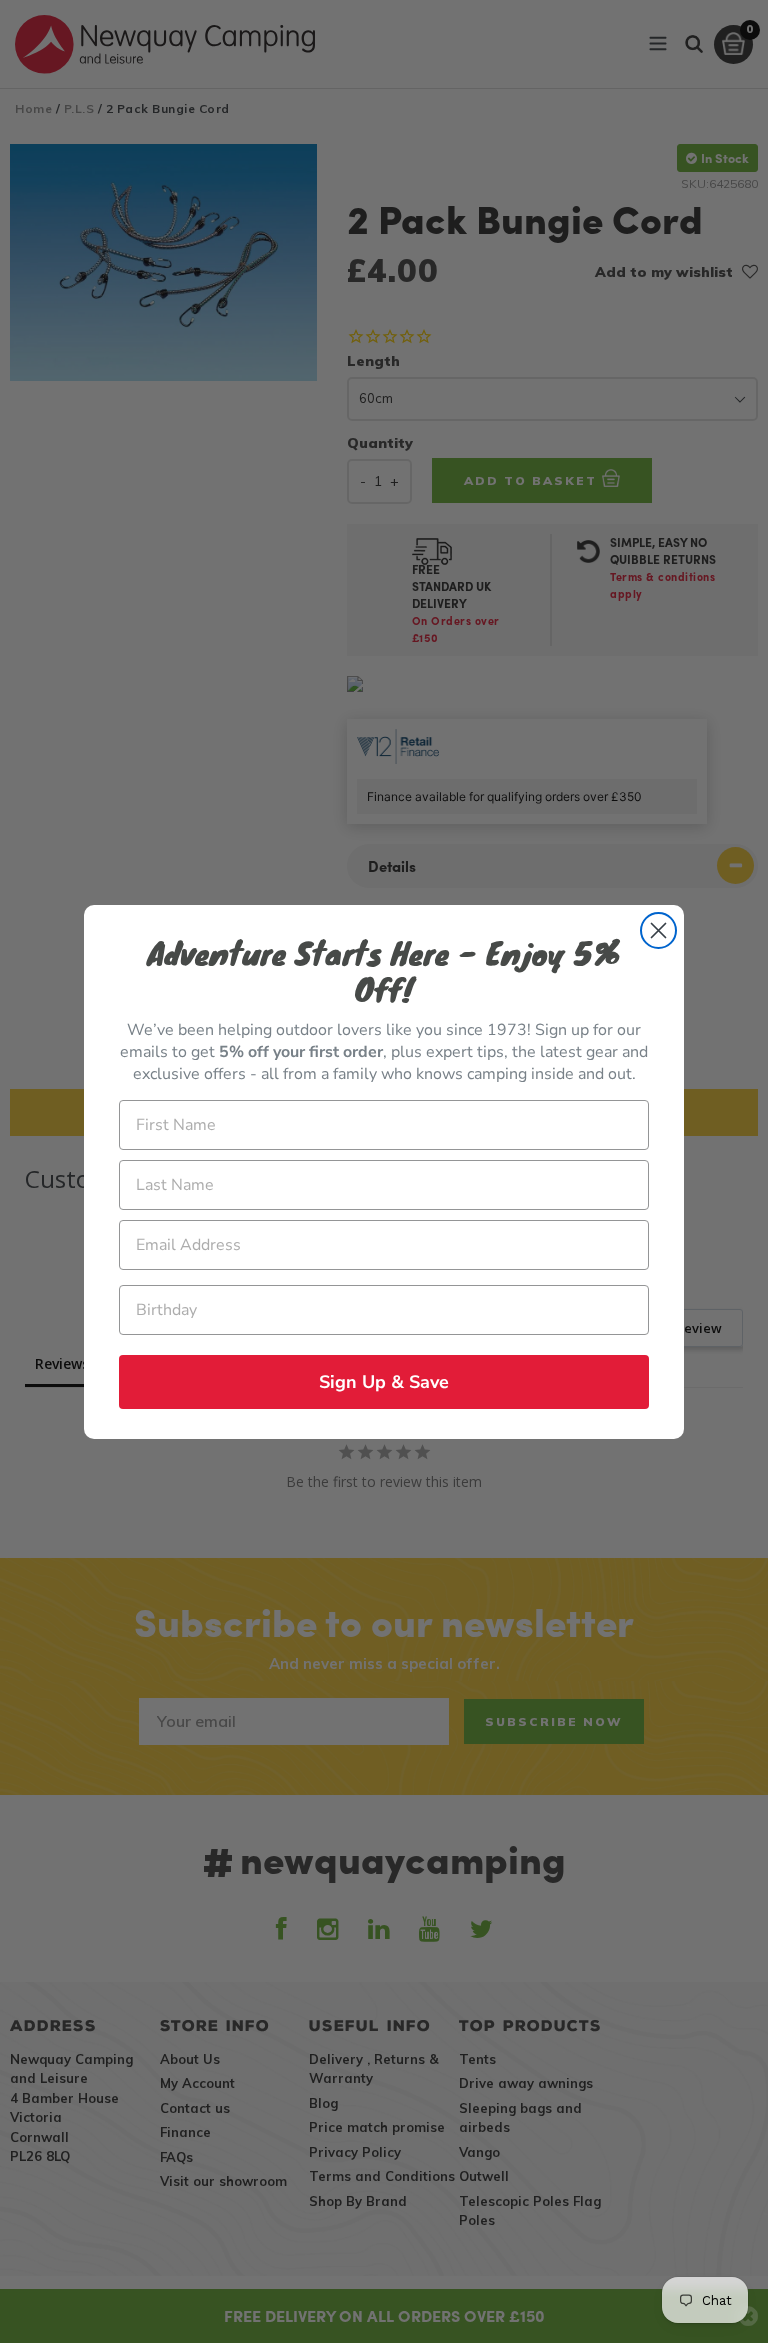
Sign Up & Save (384, 1382)
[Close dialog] (658, 930)
